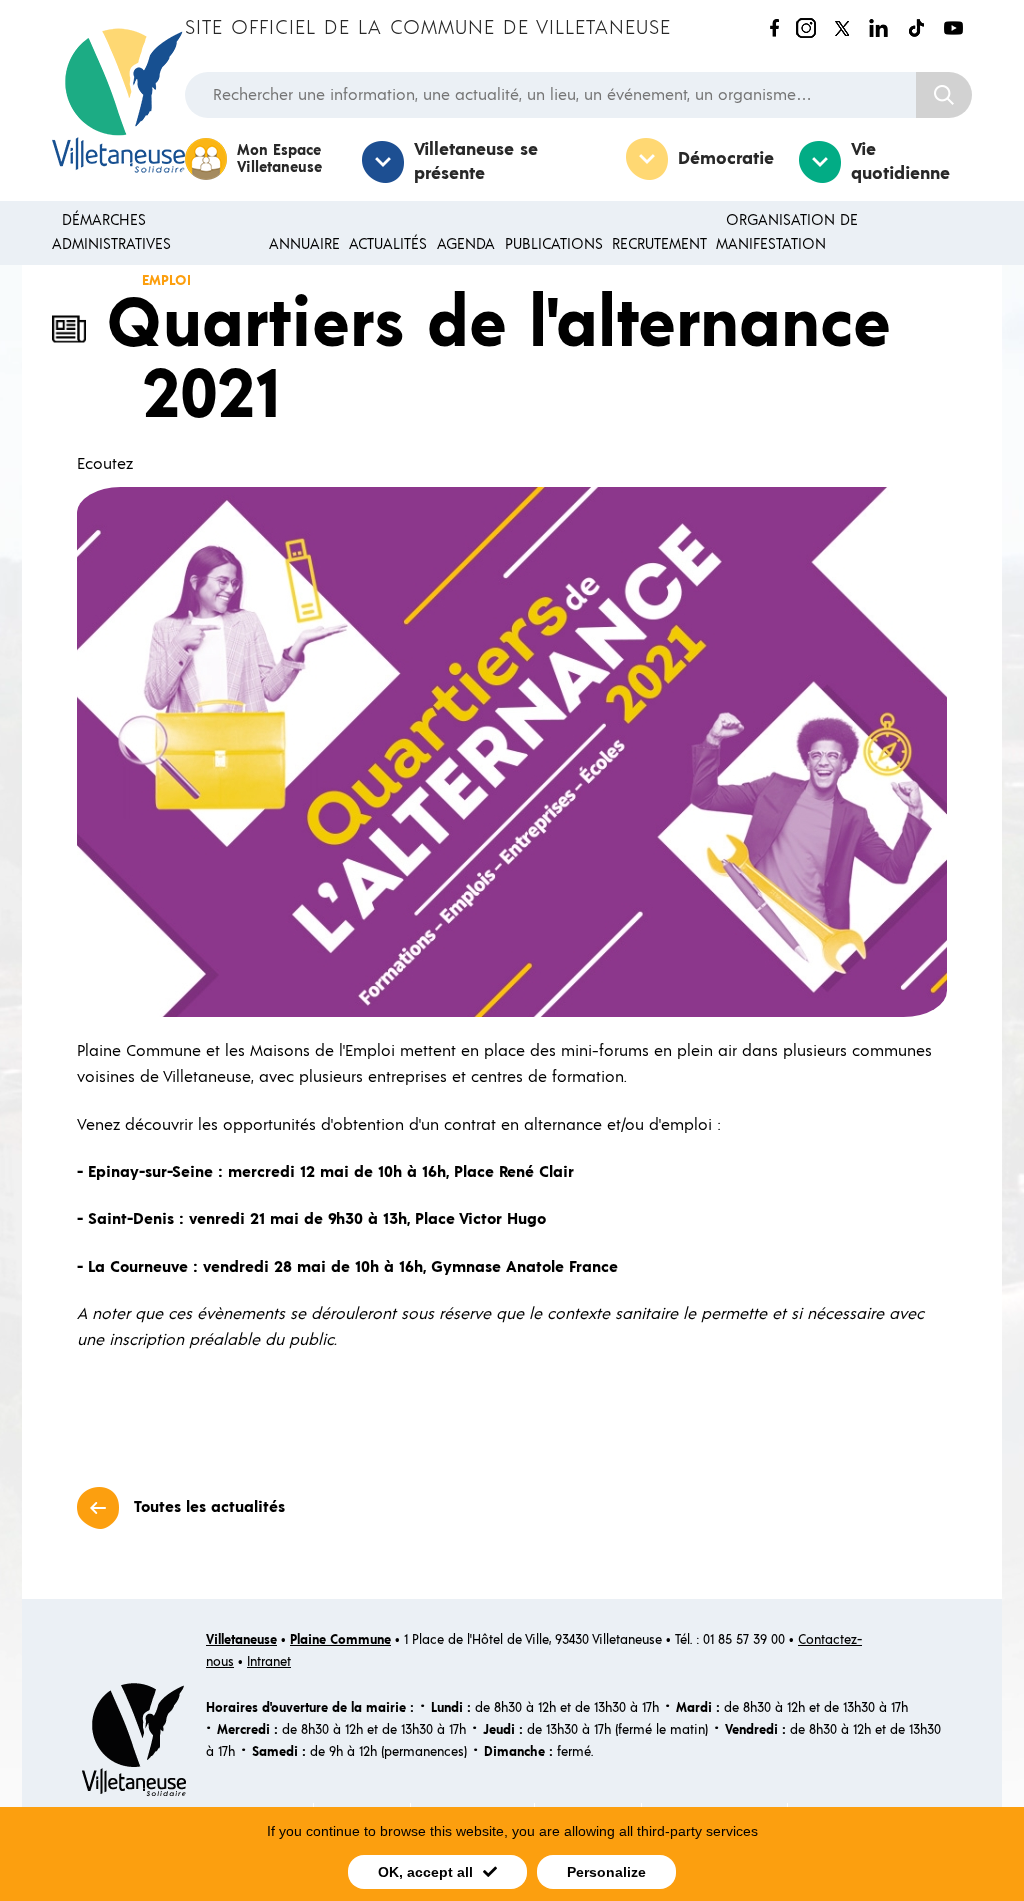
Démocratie (726, 159)
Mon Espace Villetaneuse (279, 159)
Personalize (606, 1872)
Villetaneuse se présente (476, 162)
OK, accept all (425, 1872)
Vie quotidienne (900, 162)
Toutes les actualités (209, 1507)
